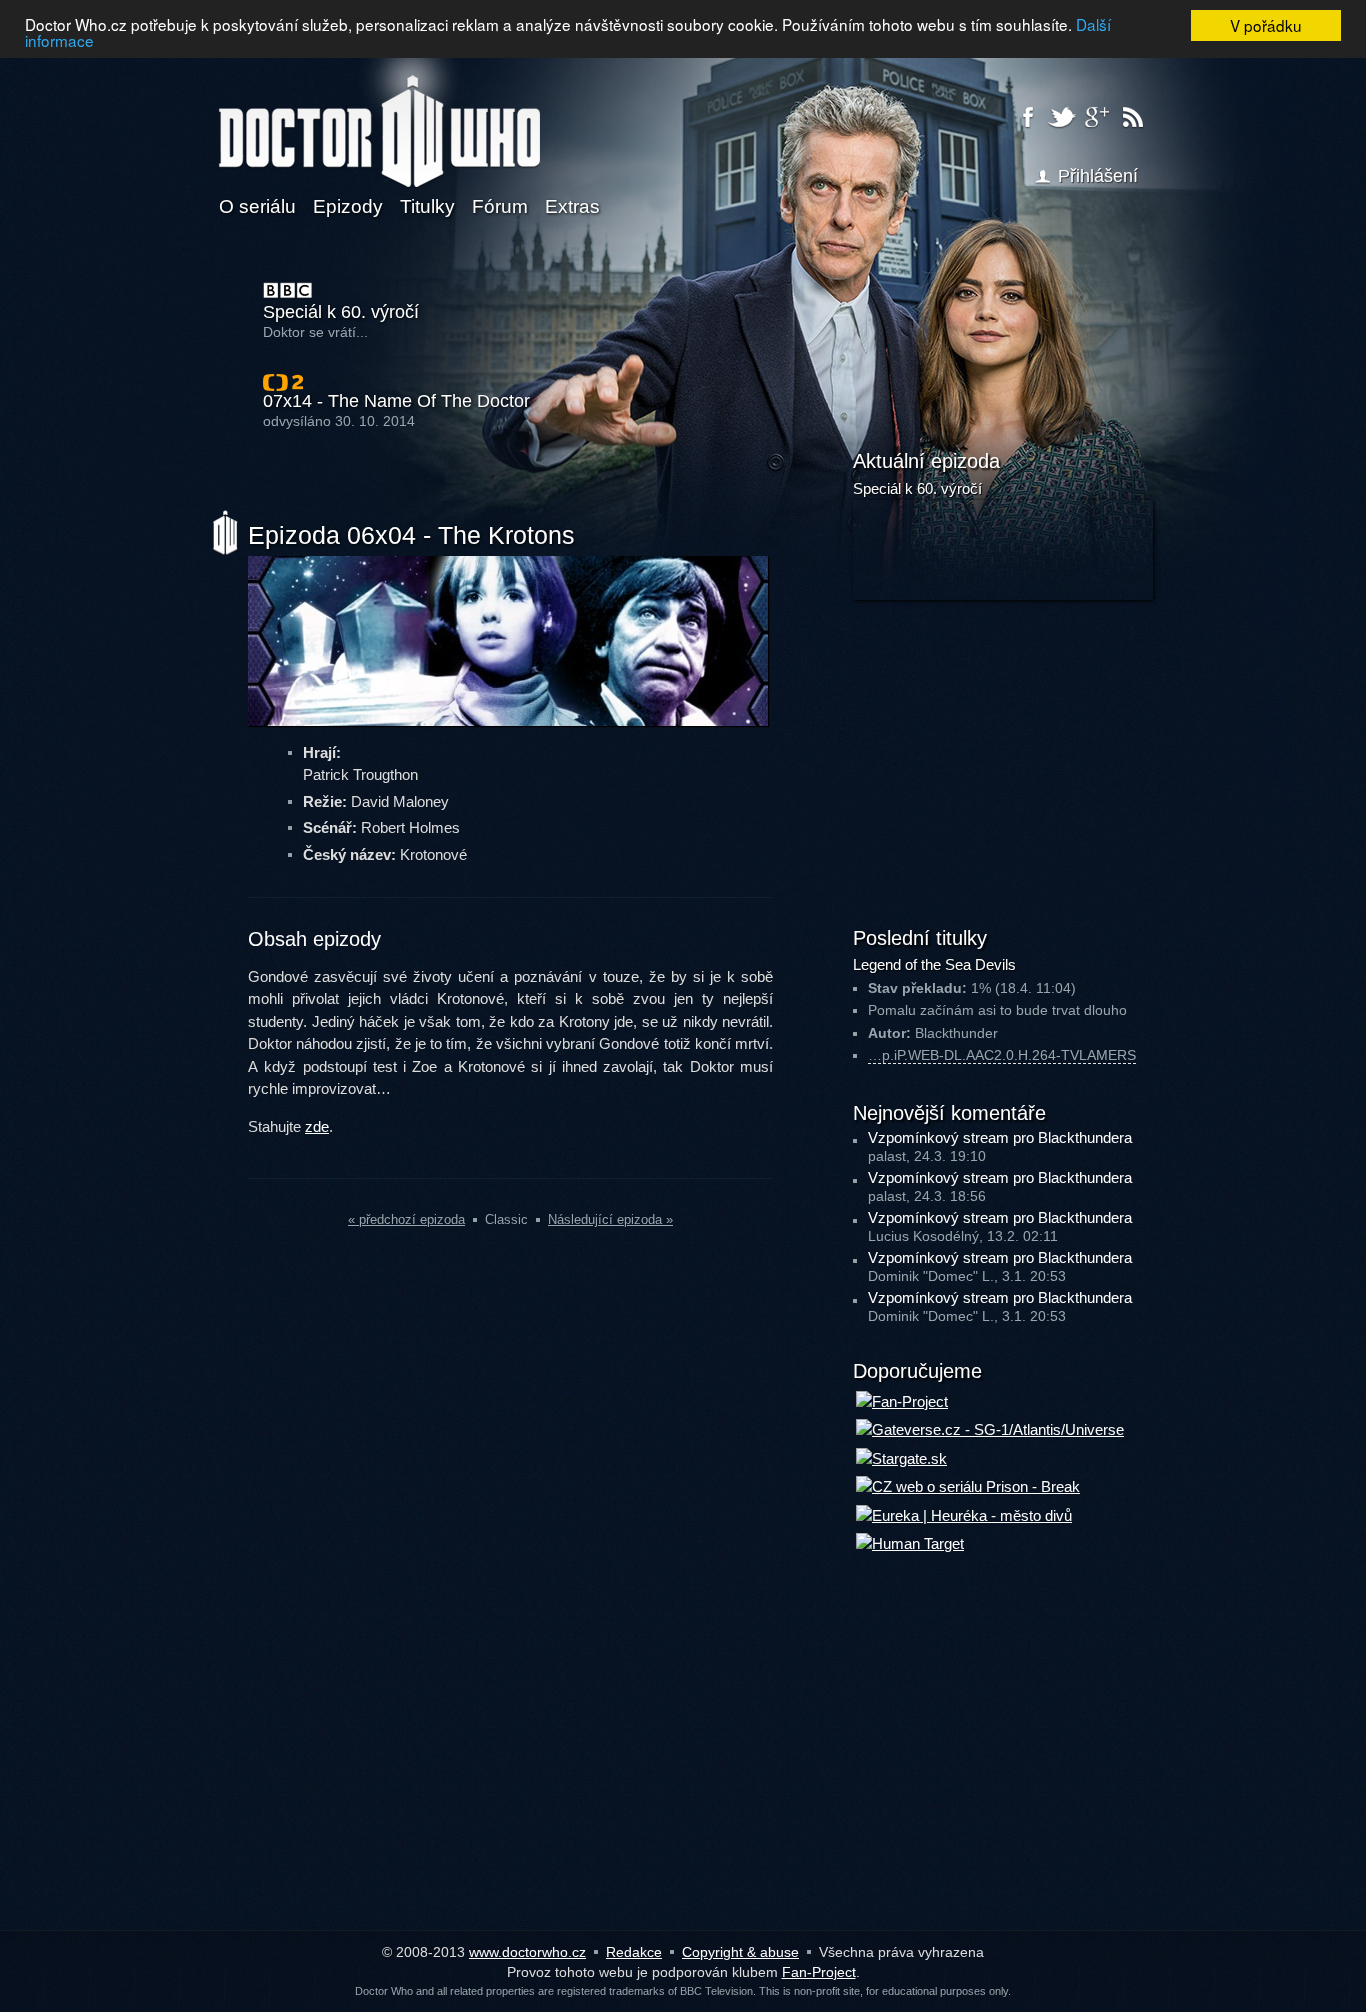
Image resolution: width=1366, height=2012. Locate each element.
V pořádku (1266, 25)
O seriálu (257, 206)
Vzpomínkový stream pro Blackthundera (1000, 1137)
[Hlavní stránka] (379, 119)
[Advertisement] (1003, 760)
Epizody (348, 206)
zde (317, 1126)
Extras (572, 206)
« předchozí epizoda (406, 1219)
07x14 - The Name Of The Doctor (396, 401)
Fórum (500, 206)
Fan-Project (819, 1972)
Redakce (634, 1952)
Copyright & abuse (740, 1952)
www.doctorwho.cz (527, 1952)
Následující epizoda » (610, 1219)
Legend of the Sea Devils (934, 964)
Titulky (427, 206)
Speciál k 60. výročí (341, 312)
